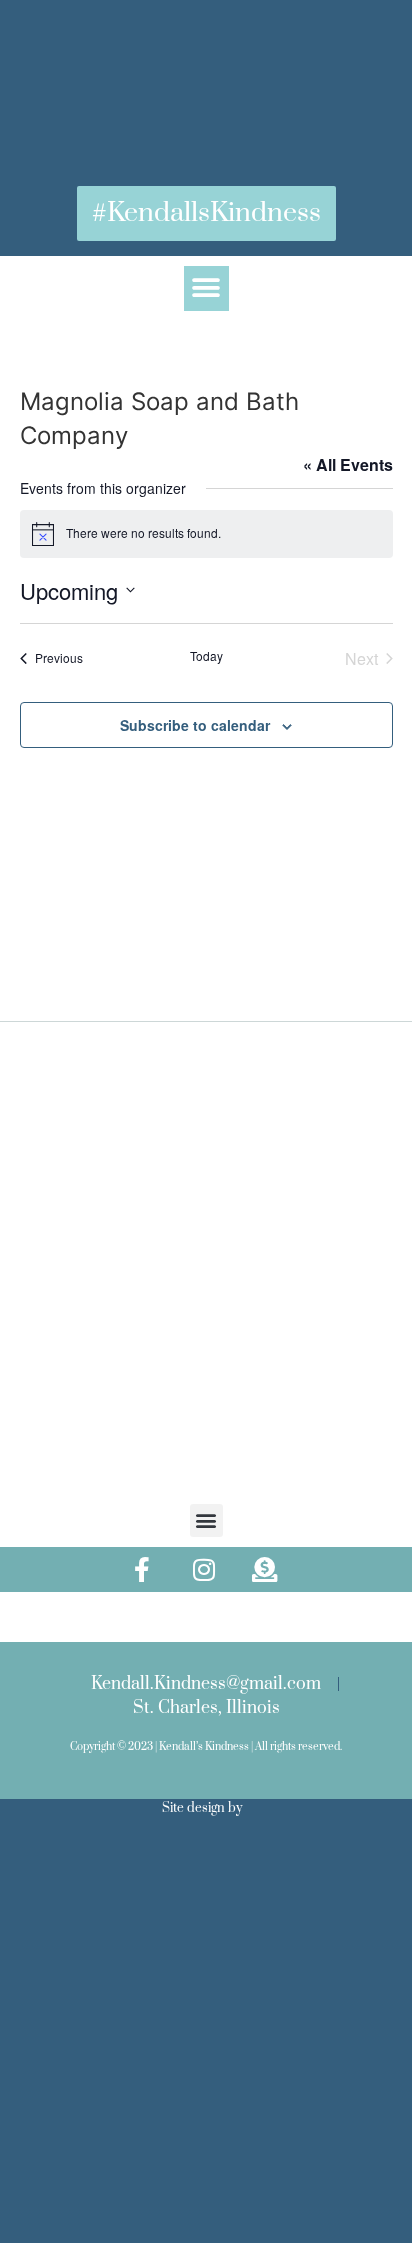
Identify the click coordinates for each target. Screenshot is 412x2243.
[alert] (206, 534)
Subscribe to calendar (195, 725)
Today (206, 656)
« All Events (348, 464)
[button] (206, 288)
